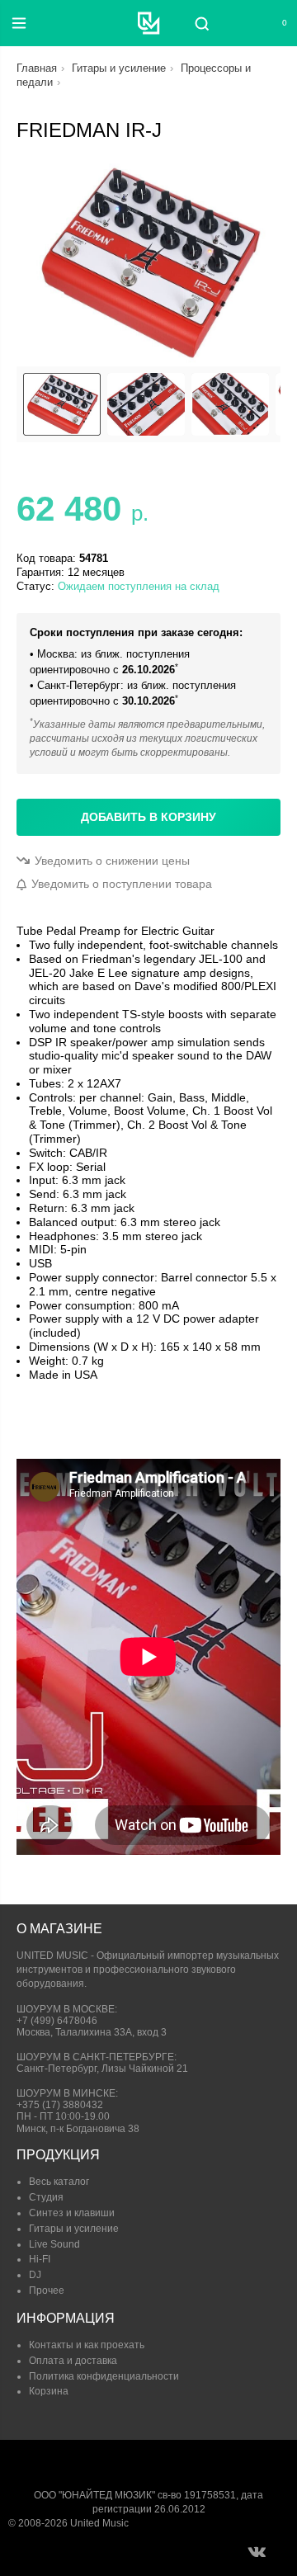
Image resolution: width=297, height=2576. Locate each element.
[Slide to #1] (62, 404)
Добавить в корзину (148, 817)
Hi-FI (40, 2259)
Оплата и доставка (73, 2361)
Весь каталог (59, 2182)
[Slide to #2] (230, 404)
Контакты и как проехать (87, 2345)
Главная (37, 68)
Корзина (49, 2391)
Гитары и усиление (119, 68)
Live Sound (54, 2244)
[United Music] (149, 23)
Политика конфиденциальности (104, 2376)
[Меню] (19, 23)
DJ (35, 2275)
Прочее (47, 2291)
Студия (46, 2197)
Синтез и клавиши (72, 2213)
